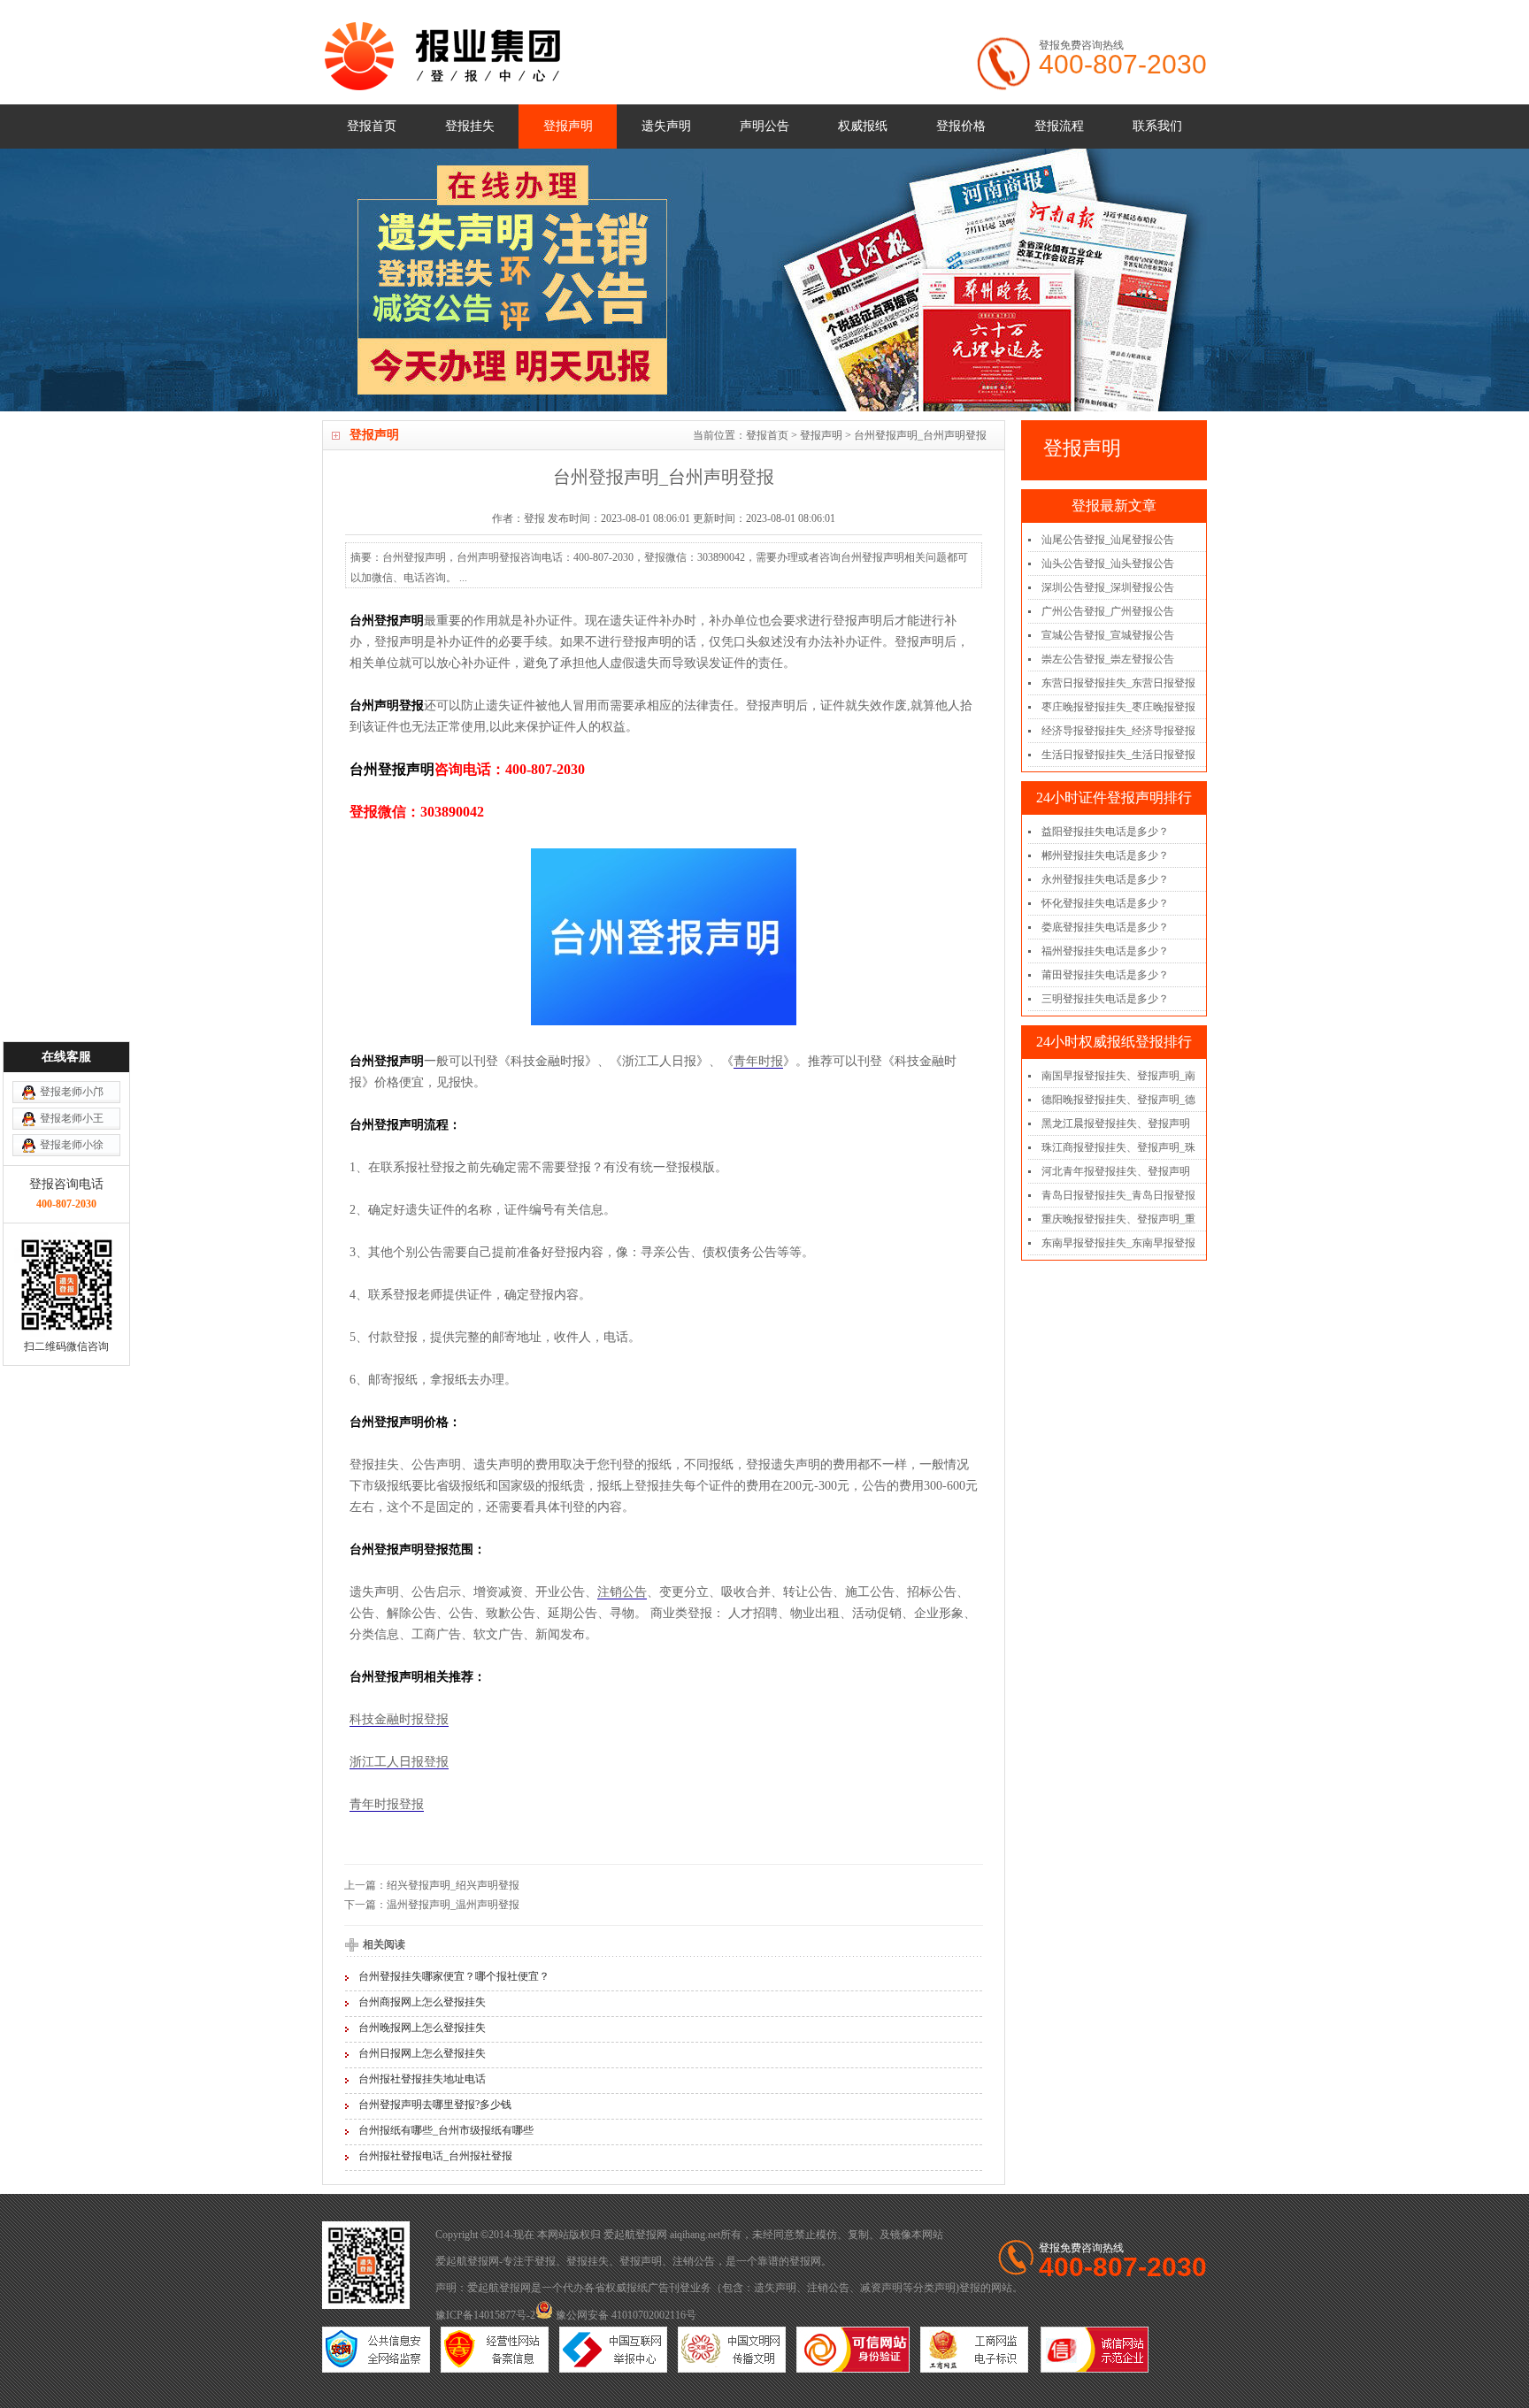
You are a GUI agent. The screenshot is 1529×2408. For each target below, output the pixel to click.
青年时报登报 (387, 1804)
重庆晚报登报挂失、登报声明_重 (1118, 1219)
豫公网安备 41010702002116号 (625, 2315)
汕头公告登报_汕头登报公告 (1108, 564)
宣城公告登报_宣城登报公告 (1108, 635)
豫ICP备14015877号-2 (485, 2315)
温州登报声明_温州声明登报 (453, 1905)
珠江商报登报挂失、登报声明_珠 (1118, 1147)
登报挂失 (470, 126)
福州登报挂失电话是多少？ (1105, 951)
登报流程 (1059, 126)
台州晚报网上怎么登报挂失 (422, 2028)
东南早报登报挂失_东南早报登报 (1118, 1243)
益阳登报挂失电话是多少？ (1105, 832)
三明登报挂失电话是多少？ (1105, 999)
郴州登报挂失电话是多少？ (1105, 855)
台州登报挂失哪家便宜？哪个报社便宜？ (454, 1976)
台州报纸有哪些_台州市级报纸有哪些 (446, 2130)
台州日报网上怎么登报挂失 (422, 2053)
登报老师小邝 (72, 1092)
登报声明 (568, 126)
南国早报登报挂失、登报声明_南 (1118, 1076)
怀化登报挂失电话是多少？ (1105, 903)
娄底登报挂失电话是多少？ (1105, 927)
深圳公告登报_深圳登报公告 (1108, 587)
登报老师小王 (72, 1118)
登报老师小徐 (72, 1145)
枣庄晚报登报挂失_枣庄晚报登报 (1118, 707)
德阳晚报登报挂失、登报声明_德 (1118, 1100)
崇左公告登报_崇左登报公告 (1108, 659)
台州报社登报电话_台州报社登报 (435, 2156)
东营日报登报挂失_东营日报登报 (1118, 683)
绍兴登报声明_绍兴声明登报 (453, 1885)
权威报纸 (863, 126)
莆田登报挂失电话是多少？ (1105, 975)
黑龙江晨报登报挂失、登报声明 (1116, 1123)
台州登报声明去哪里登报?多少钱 (435, 2105)
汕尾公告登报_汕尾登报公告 (1108, 540)
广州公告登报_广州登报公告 (1108, 611)
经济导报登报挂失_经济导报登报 (1118, 731)
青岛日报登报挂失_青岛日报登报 (1118, 1195)
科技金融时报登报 (399, 1719)
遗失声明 (666, 126)
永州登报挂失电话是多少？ (1105, 879)
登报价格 (961, 126)
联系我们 (1157, 126)
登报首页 (372, 126)
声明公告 (764, 126)
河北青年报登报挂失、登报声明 (1116, 1171)
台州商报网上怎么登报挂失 (422, 2002)
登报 (545, 2261)
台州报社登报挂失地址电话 (422, 2079)
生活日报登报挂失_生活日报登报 (1118, 755)
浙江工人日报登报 (399, 1762)
